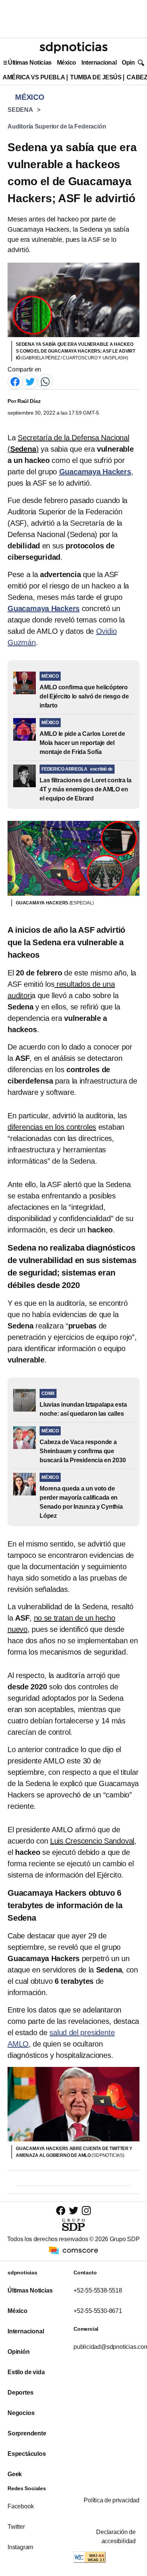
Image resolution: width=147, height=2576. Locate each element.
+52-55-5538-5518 (98, 2290)
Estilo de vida (26, 2372)
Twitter (16, 2527)
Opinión (132, 63)
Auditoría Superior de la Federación (57, 126)
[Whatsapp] (45, 382)
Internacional (99, 63)
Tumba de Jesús (96, 77)
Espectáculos (27, 2454)
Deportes (20, 2393)
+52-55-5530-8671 (98, 2311)
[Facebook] (15, 382)
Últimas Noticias (30, 63)
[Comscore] (73, 2250)
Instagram (20, 2547)
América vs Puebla (34, 77)
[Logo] (73, 48)
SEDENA (20, 110)
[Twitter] (30, 382)
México (67, 63)
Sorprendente (27, 2433)
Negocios (21, 2413)
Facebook (21, 2506)
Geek (15, 2474)
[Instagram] (86, 2210)
